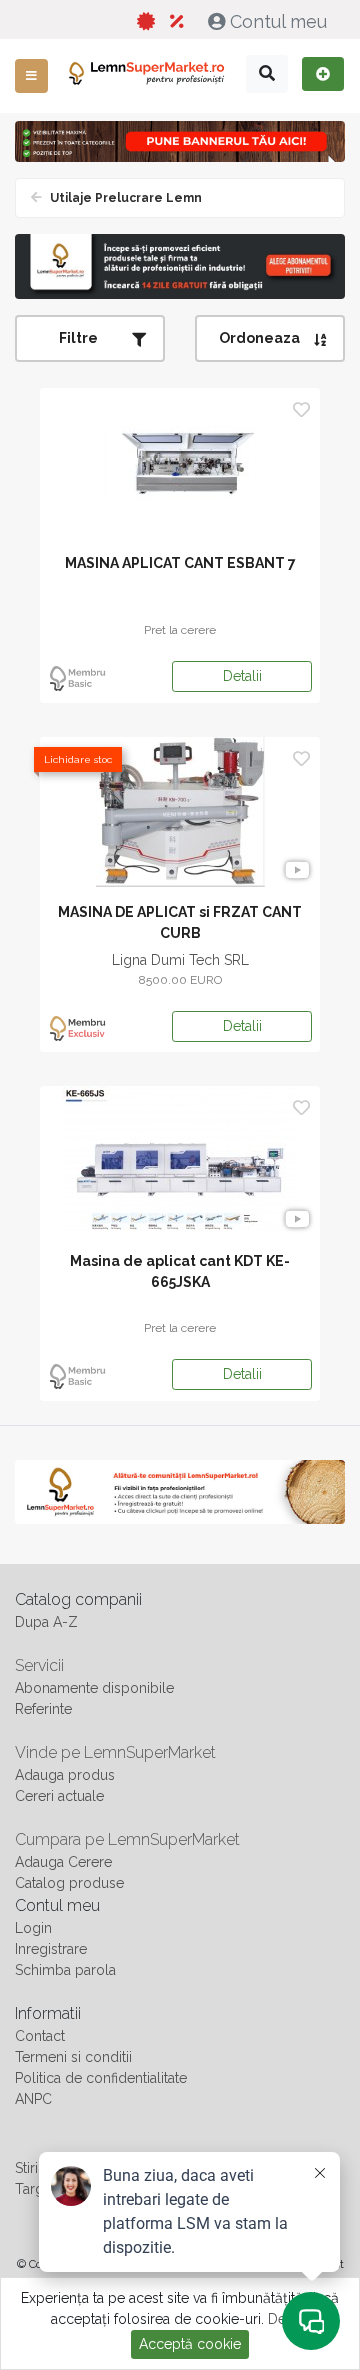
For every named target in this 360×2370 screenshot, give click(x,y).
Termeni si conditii (73, 2057)
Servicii (39, 1665)
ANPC (33, 2099)
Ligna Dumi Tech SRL (180, 960)
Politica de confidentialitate (101, 2078)
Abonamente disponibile (94, 1688)
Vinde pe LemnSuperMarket (115, 1752)
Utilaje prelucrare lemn (124, 198)
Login (33, 1928)
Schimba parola (65, 1970)
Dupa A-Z (46, 1622)
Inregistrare (51, 1949)
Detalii (242, 676)
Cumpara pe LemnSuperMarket (127, 1839)
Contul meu (278, 21)
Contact (40, 2036)
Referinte (43, 1709)
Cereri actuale (59, 1796)
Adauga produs (65, 1775)
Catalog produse (69, 1883)
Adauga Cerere (63, 1862)
